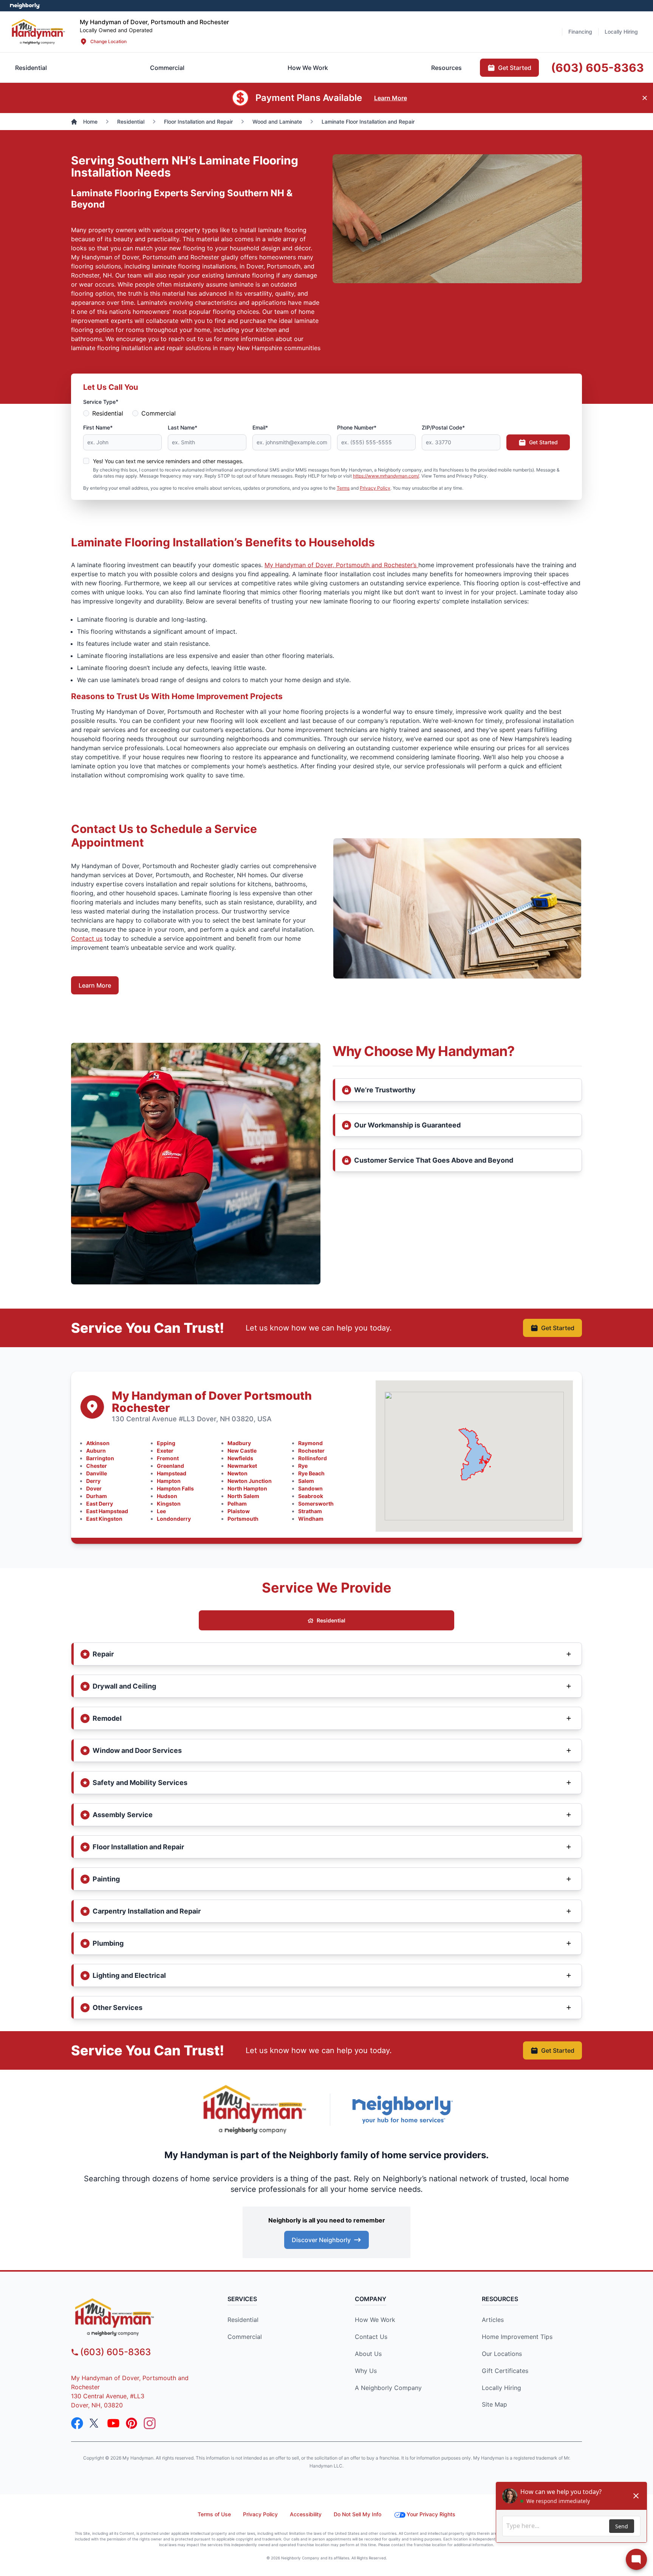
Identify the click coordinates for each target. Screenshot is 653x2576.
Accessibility (306, 2514)
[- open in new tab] (25, 6)
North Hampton (247, 1488)
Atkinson (98, 1443)
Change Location (108, 41)
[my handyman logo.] (38, 32)
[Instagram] (150, 2423)
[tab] (167, 68)
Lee (161, 1511)
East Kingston (104, 1519)
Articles (493, 2320)
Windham (311, 1519)
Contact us (87, 938)
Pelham (237, 1504)
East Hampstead (107, 1511)
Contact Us (371, 2337)
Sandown (310, 1488)
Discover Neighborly (321, 2240)
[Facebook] (77, 2423)
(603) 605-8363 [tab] (597, 68)
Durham (97, 1496)
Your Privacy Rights (431, 2514)
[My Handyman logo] (136, 2317)
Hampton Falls (175, 1488)
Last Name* (183, 427)
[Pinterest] (132, 2423)
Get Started (543, 442)
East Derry (100, 1504)
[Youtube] (113, 2423)
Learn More (95, 985)
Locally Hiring (501, 2388)
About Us (368, 2354)
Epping (166, 1443)
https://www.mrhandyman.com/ (386, 476)
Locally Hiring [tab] (621, 32)
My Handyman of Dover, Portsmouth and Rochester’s (341, 565)
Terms (343, 488)
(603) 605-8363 (115, 2352)
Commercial (159, 413)
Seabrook (311, 1496)
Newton (238, 1473)
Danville (97, 1473)
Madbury (239, 1443)
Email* (260, 427)
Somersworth (316, 1504)
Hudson (167, 1496)
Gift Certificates (505, 2371)
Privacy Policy (375, 488)
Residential (108, 413)
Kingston (169, 1504)
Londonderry (174, 1519)
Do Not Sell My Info (357, 2514)
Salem (306, 1481)
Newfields (240, 1458)
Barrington (100, 1458)
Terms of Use (214, 2514)
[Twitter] (95, 2423)
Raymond (310, 1443)
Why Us (366, 2371)
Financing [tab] (580, 32)
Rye (303, 1466)
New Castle (242, 1451)
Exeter (165, 1451)
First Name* (98, 427)
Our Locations (502, 2354)
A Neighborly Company (388, 2388)
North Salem (243, 1496)
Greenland (170, 1466)
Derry (93, 1481)
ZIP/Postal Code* (443, 427)
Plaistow (239, 1511)
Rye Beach (311, 1473)
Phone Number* (357, 427)
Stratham (310, 1511)
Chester (97, 1466)
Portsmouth (243, 1519)
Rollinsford (313, 1458)
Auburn (96, 1451)
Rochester (311, 1451)
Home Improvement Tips (517, 2337)
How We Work (375, 2320)
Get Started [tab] (515, 68)
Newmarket (242, 1466)
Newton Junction (250, 1481)
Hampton (169, 1481)
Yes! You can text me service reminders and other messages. (168, 461)
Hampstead (172, 1473)
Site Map (494, 2404)
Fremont (168, 1458)
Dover (94, 1488)
